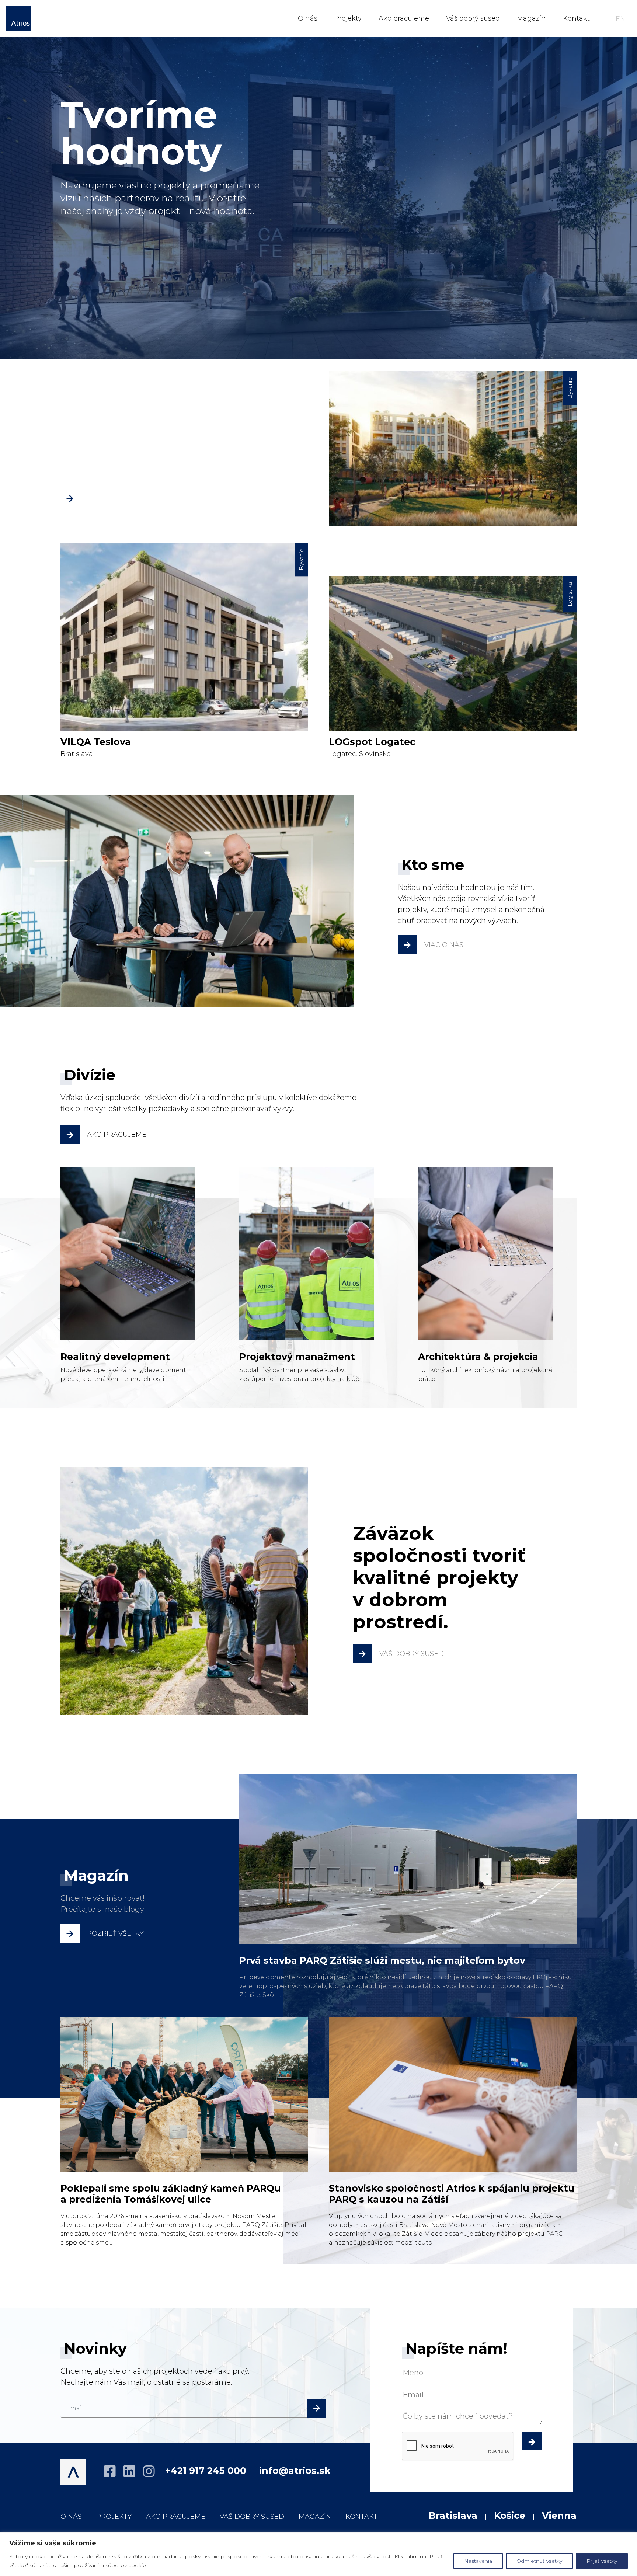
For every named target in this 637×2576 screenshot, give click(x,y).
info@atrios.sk (295, 2471)
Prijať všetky (602, 2561)
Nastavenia (478, 2561)
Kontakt (576, 18)
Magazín (531, 18)
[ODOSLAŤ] (532, 2440)
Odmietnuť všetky (539, 2561)
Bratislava (451, 465)
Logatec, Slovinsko (451, 670)
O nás (308, 18)
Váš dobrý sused (473, 18)
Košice (510, 2516)
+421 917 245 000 (206, 2471)
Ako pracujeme (404, 18)
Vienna (559, 2516)
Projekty (348, 18)
